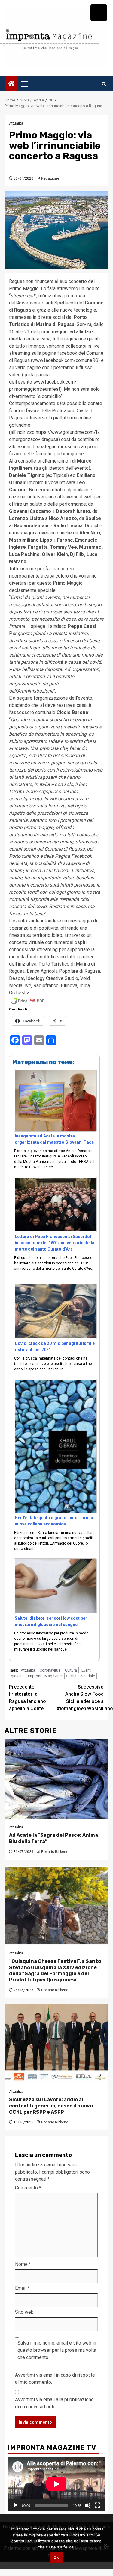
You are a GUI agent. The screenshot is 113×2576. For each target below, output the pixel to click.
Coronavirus (50, 1670)
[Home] (11, 84)
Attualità (16, 123)
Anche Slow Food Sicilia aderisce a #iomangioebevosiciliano (80, 1698)
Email (22, 2288)
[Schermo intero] (97, 2505)
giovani (17, 1676)
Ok (56, 2557)
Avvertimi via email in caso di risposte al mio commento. (55, 2379)
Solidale (88, 1676)
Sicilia (71, 1676)
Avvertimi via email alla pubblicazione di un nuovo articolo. (54, 2403)
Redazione (50, 178)
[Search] (104, 84)
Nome (23, 2264)
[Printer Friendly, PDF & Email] (28, 1001)
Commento (28, 2188)
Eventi (87, 1670)
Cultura (71, 1670)
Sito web (24, 2312)
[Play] (15, 2505)
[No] (105, 2545)
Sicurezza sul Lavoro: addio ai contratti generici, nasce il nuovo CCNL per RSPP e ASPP (51, 2106)
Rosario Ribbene (55, 1852)
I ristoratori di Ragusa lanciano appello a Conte (27, 1698)
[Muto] (88, 2505)
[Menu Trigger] (99, 13)
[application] (56, 2484)
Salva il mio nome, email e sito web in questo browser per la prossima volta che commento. (57, 2350)
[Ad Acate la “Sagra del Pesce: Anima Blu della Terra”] (56, 1779)
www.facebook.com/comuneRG (65, 360)
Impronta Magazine (45, 1676)
